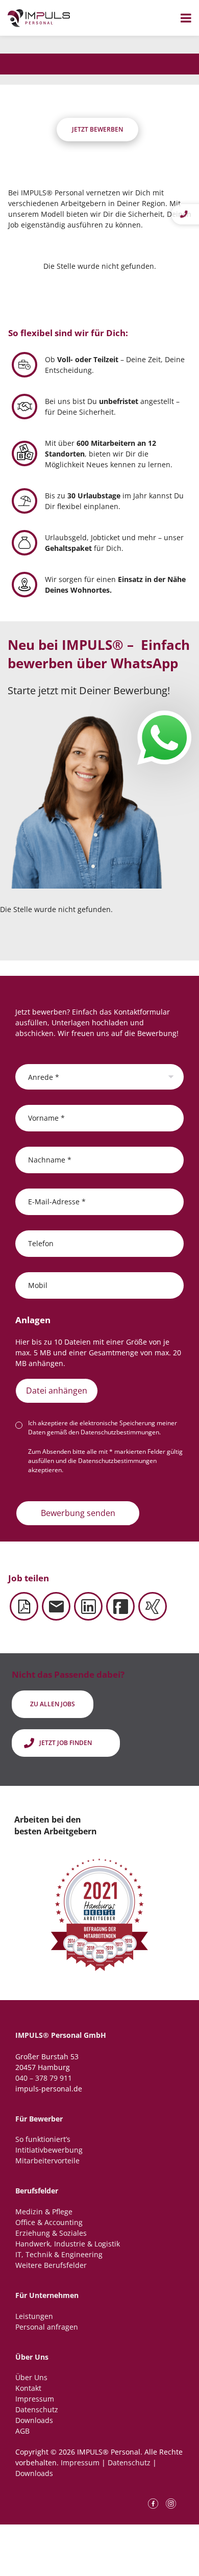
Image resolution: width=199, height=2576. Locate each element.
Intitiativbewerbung (49, 2150)
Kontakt (28, 2388)
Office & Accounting (49, 2222)
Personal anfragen (47, 2327)
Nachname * (50, 1159)
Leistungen (34, 2316)
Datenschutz (37, 2409)
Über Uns (31, 2377)
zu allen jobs (53, 1704)
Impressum (35, 2399)
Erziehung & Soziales (51, 2233)
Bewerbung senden (78, 1513)
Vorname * (46, 1117)
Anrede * (44, 1077)
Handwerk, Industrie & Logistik (68, 2244)
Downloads (34, 2420)
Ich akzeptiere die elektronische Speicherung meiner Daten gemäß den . (103, 1428)
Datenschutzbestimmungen (120, 1432)
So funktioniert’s (43, 2139)
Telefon (41, 1243)
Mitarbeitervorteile (47, 2161)
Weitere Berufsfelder (51, 2265)
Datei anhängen (57, 1391)
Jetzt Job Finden (66, 1743)
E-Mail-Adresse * (57, 1201)
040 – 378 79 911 (44, 2078)
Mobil (38, 1285)
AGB (22, 2431)
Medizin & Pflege (44, 2212)
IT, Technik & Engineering (59, 2254)
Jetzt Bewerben (97, 129)
